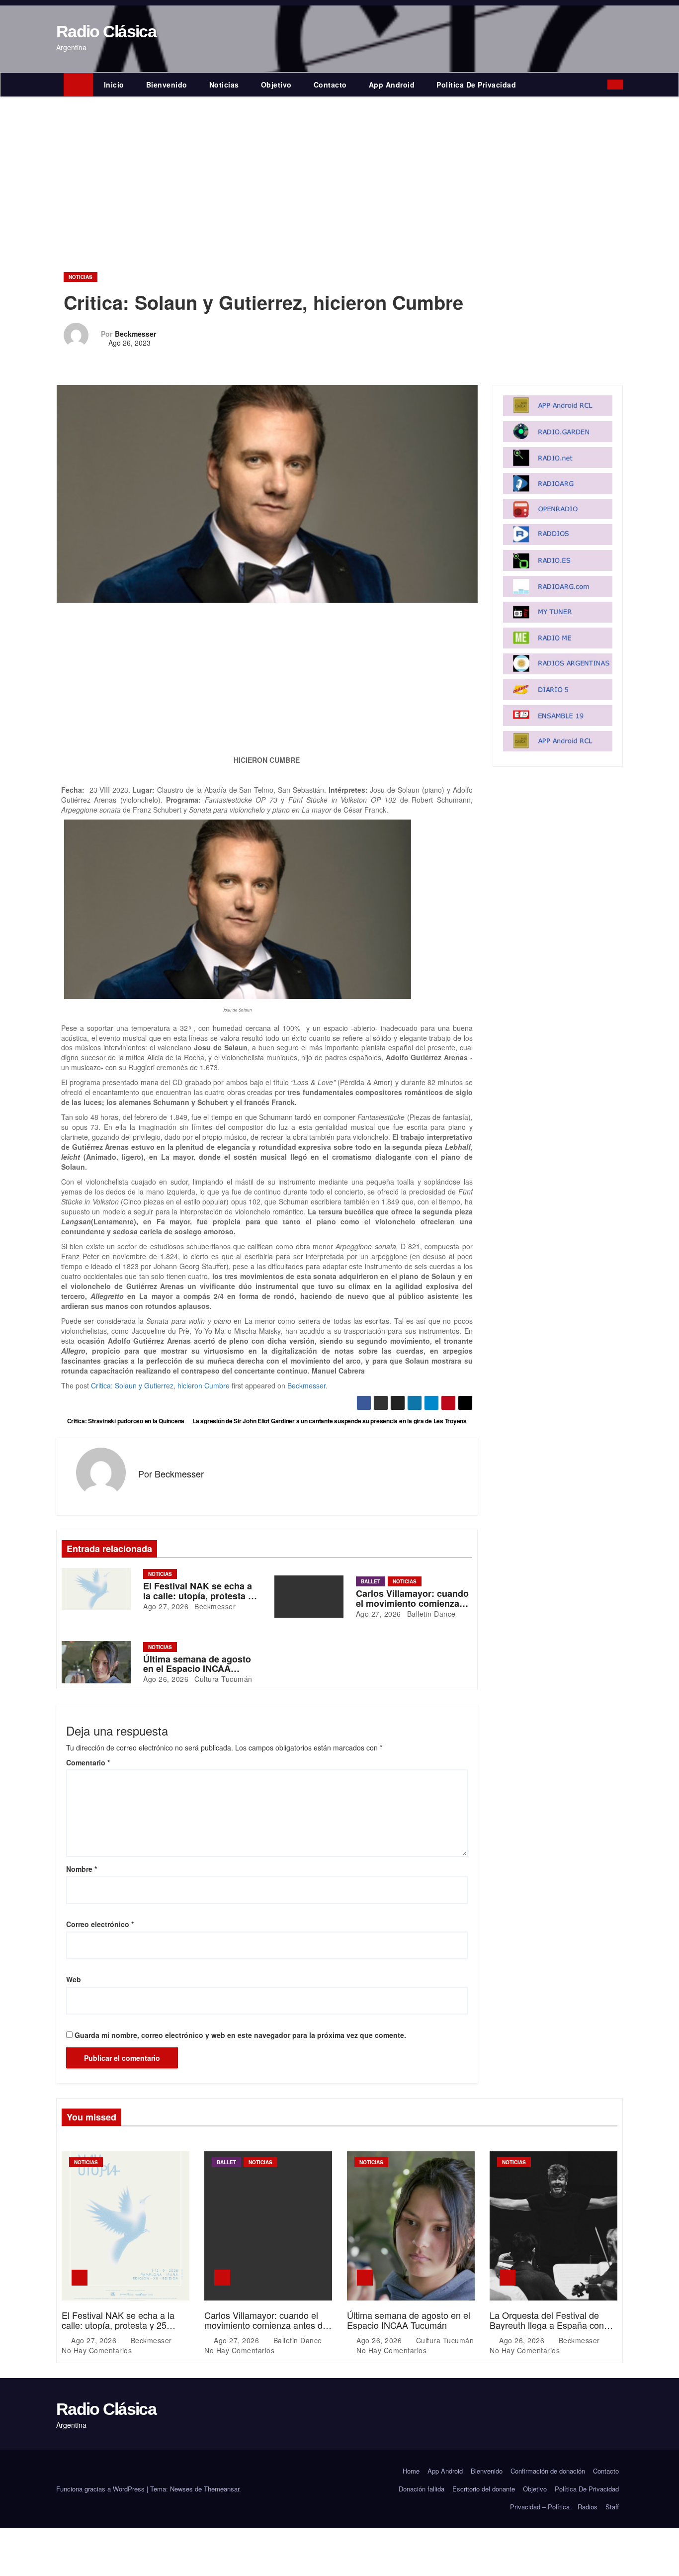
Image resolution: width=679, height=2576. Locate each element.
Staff (612, 2507)
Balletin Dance (430, 1614)
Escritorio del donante (484, 2489)
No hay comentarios (97, 2350)
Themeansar (221, 2489)
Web (74, 1979)
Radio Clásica (106, 31)
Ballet (371, 1581)
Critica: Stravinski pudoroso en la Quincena (125, 1421)
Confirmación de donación (548, 2471)
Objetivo (276, 85)
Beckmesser (135, 334)
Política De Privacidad (476, 85)
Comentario (88, 1762)
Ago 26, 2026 (166, 1679)
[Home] (78, 85)
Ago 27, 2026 (166, 1606)
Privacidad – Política (540, 2507)
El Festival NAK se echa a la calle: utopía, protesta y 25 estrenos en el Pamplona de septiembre (118, 2330)
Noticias (224, 85)
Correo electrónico (100, 1924)
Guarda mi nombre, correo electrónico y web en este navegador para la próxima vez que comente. (240, 2035)
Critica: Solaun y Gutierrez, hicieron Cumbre (160, 1385)
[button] (602, 85)
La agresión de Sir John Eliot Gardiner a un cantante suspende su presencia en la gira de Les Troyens (330, 1421)
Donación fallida (422, 2489)
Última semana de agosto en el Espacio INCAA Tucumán (197, 1669)
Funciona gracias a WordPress (101, 2489)
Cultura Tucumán (222, 1679)
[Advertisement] (339, 172)
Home (411, 2471)
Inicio (114, 85)
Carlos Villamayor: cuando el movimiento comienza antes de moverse (412, 1603)
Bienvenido (167, 85)
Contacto (330, 85)
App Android (392, 85)
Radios (588, 2507)
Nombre (82, 1869)
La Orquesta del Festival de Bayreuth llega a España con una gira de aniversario (547, 2325)
